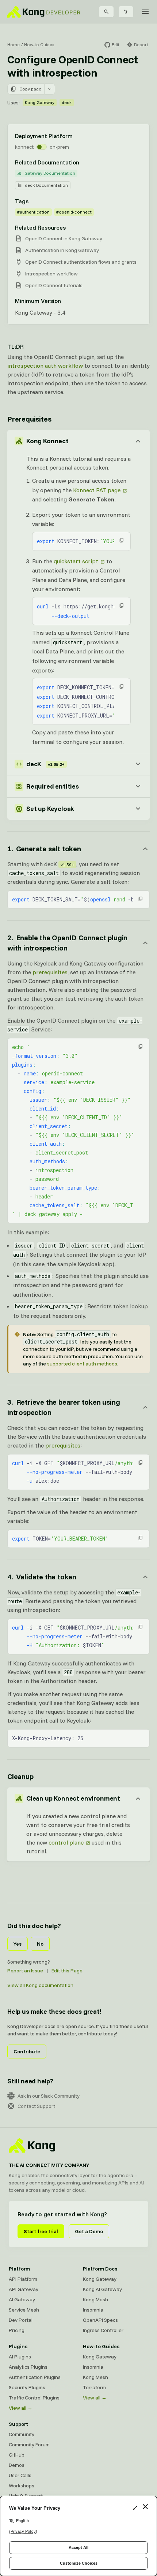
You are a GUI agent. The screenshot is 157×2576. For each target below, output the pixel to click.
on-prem (59, 147)
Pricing (17, 2330)
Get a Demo (89, 2231)
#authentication (33, 212)
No (40, 1944)
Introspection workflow (51, 274)
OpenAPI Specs (100, 2320)
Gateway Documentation (50, 173)
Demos (17, 2465)
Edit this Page (67, 1971)
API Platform (23, 2279)
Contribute (27, 2051)
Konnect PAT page (97, 490)
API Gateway (24, 2289)
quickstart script (76, 561)
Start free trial (41, 2231)
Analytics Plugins (28, 2367)
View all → (21, 2408)
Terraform (94, 2387)
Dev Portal (21, 2320)
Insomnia (93, 2310)
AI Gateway (22, 2299)
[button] (122, 540)
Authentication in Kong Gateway (62, 250)
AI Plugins (20, 2357)
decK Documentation (46, 185)
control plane (66, 1842)
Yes (18, 1944)
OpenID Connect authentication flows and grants (81, 262)
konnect (24, 147)
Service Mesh (24, 2310)
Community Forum (29, 2445)
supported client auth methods (82, 1364)
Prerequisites (29, 419)
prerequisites (50, 972)
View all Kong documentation (40, 1985)
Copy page (30, 89)
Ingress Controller (103, 2330)
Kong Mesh (95, 2299)
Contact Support (36, 2106)
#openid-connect (74, 212)
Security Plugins (27, 2387)
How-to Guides (39, 45)
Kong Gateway (40, 102)
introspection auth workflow (45, 366)
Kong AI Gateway (102, 2289)
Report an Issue (25, 1971)
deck (67, 102)
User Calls (20, 2475)
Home (14, 45)
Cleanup (20, 1776)
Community (22, 2434)
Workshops (22, 2486)
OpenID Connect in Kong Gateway (64, 238)
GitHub (17, 2455)
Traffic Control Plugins (34, 2398)
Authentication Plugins (35, 2377)
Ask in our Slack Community (49, 2096)
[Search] (106, 12)
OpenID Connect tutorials (54, 285)
